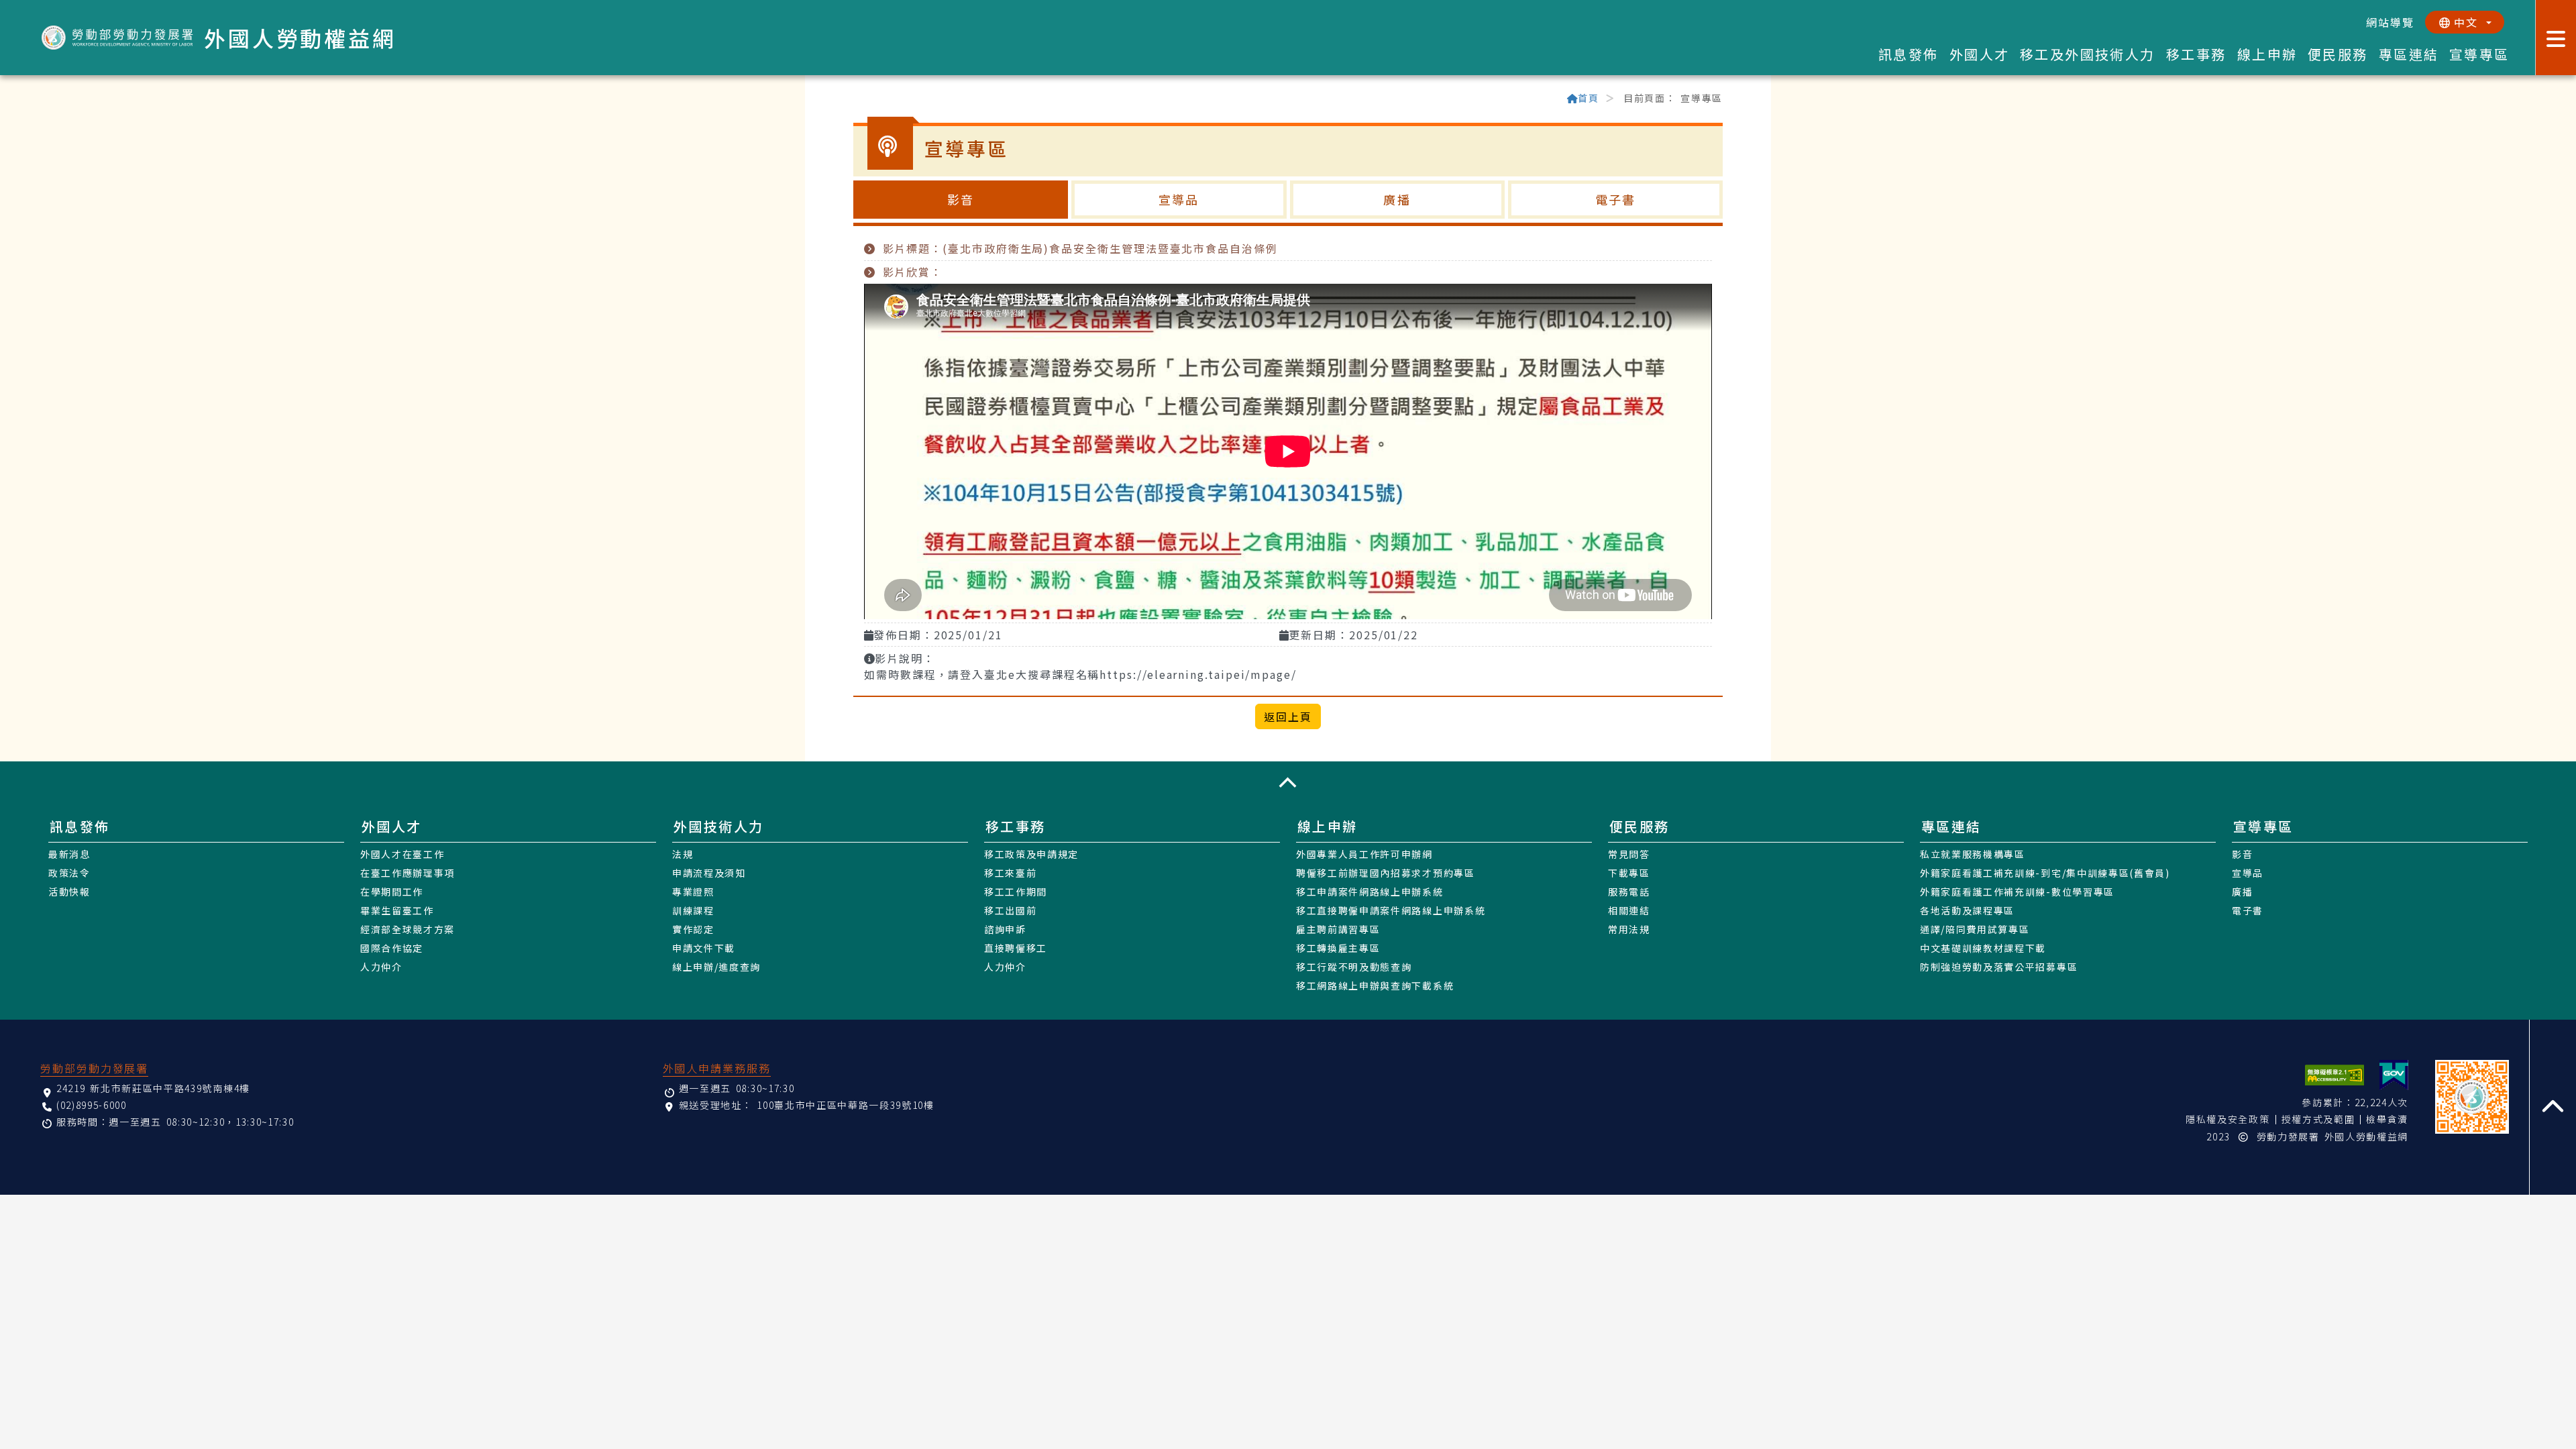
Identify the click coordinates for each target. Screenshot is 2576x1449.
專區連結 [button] (2409, 54)
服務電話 (1629, 892)
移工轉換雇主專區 (1338, 948)
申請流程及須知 (709, 873)
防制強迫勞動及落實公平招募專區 (1999, 967)
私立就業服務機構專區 (1973, 854)
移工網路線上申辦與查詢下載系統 (1375, 985)
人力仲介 (381, 967)
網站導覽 (2390, 22)
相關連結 (1629, 910)
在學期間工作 (392, 892)
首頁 (1588, 98)
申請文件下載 (704, 948)
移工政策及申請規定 (1031, 854)
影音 (961, 199)
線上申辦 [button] (2267, 54)
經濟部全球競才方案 (408, 929)
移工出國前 (1010, 910)
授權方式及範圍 (2318, 1119)
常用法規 (1629, 929)
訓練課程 (693, 910)
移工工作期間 (1016, 892)
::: (859, 99)
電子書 (1615, 199)
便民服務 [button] (2338, 54)
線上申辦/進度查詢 (716, 967)
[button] (1288, 782)
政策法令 (69, 873)
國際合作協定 (392, 948)
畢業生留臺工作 (397, 910)
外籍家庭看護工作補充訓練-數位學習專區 (2017, 892)
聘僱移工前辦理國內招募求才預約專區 (1386, 873)
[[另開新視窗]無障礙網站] (2334, 1075)
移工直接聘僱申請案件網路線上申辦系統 (1391, 910)
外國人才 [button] (1980, 54)
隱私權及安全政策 (2228, 1119)
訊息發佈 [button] (1909, 54)
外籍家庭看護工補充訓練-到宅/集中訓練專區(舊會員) (2045, 873)
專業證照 (693, 892)
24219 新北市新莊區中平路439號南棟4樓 (153, 1088)
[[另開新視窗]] (2394, 1075)
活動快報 (69, 892)
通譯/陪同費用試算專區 (1975, 929)
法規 (683, 854)
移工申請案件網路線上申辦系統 (1370, 892)
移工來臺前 (1010, 873)
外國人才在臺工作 (402, 854)
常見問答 (1629, 854)
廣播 (1397, 199)
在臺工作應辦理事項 (408, 873)
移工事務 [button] (2196, 54)
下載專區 (1629, 873)
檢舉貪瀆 (2387, 1119)
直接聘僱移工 (1016, 948)
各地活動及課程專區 (1967, 910)
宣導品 (1179, 199)
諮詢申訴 (1005, 929)
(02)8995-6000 (92, 1105)
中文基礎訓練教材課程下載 (1983, 948)
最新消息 (69, 854)
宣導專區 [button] (2479, 54)
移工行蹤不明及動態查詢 (1354, 967)
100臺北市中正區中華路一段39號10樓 (846, 1105)
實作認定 (693, 929)
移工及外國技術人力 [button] (2088, 54)
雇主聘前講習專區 (1338, 929)
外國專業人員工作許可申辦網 (1364, 854)
